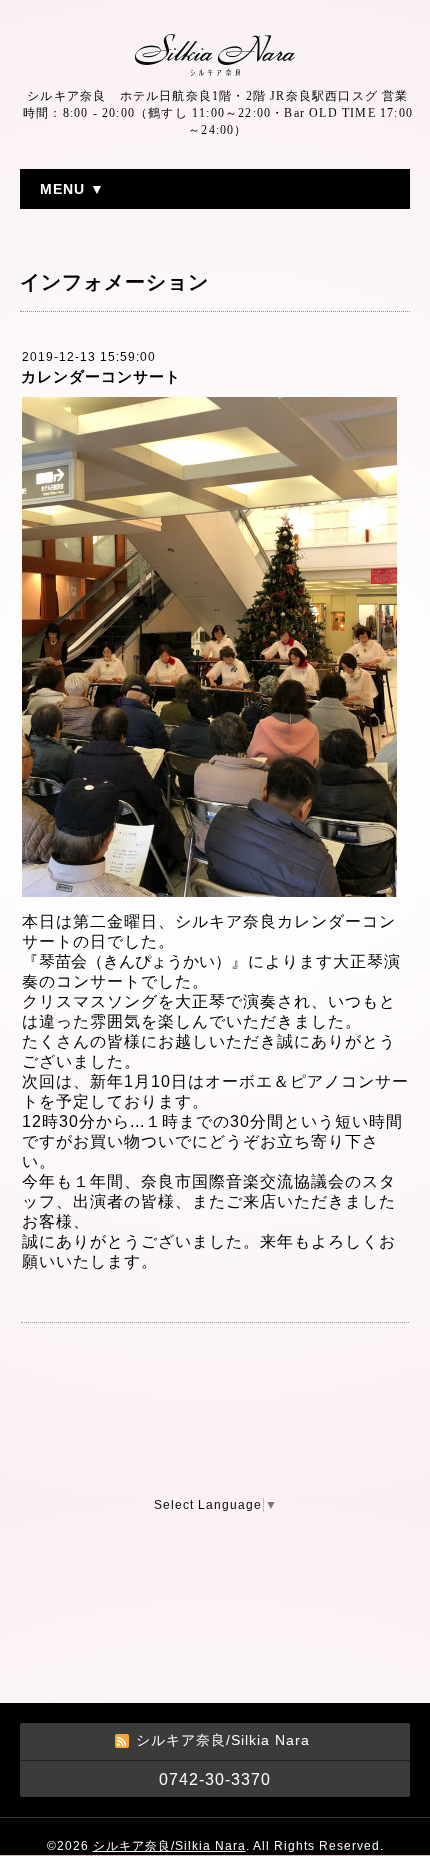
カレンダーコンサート (101, 376)
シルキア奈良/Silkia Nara (169, 1846)
